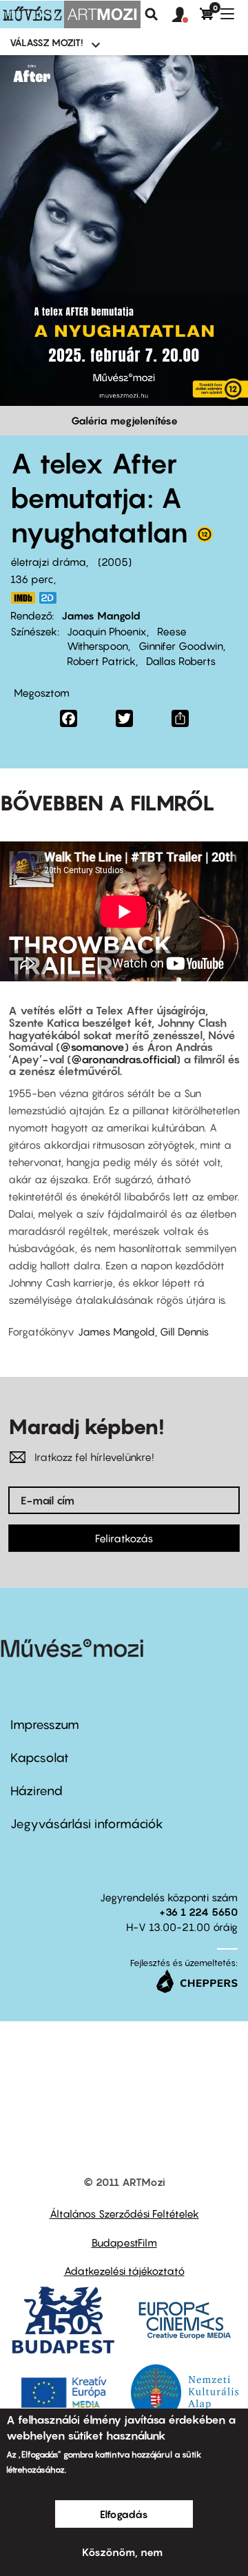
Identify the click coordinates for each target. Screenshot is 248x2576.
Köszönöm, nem (122, 2552)
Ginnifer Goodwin (181, 646)
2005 (115, 562)
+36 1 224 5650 (198, 1912)
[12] (205, 538)
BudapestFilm (124, 2242)
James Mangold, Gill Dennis (143, 1331)
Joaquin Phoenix (107, 631)
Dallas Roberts (181, 661)
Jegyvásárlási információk (87, 1824)
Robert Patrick (101, 661)
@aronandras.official (124, 1059)
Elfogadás (124, 2514)
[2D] (52, 598)
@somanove (92, 1047)
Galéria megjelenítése (124, 420)
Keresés (152, 14)
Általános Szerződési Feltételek (124, 2214)
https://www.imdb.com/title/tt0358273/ (23, 598)
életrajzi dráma (48, 562)
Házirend (37, 1791)
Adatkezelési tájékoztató (124, 2271)
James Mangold (101, 615)
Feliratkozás (124, 1538)
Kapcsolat (40, 1758)
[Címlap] (70, 14)
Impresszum (45, 1725)
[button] (186, 15)
